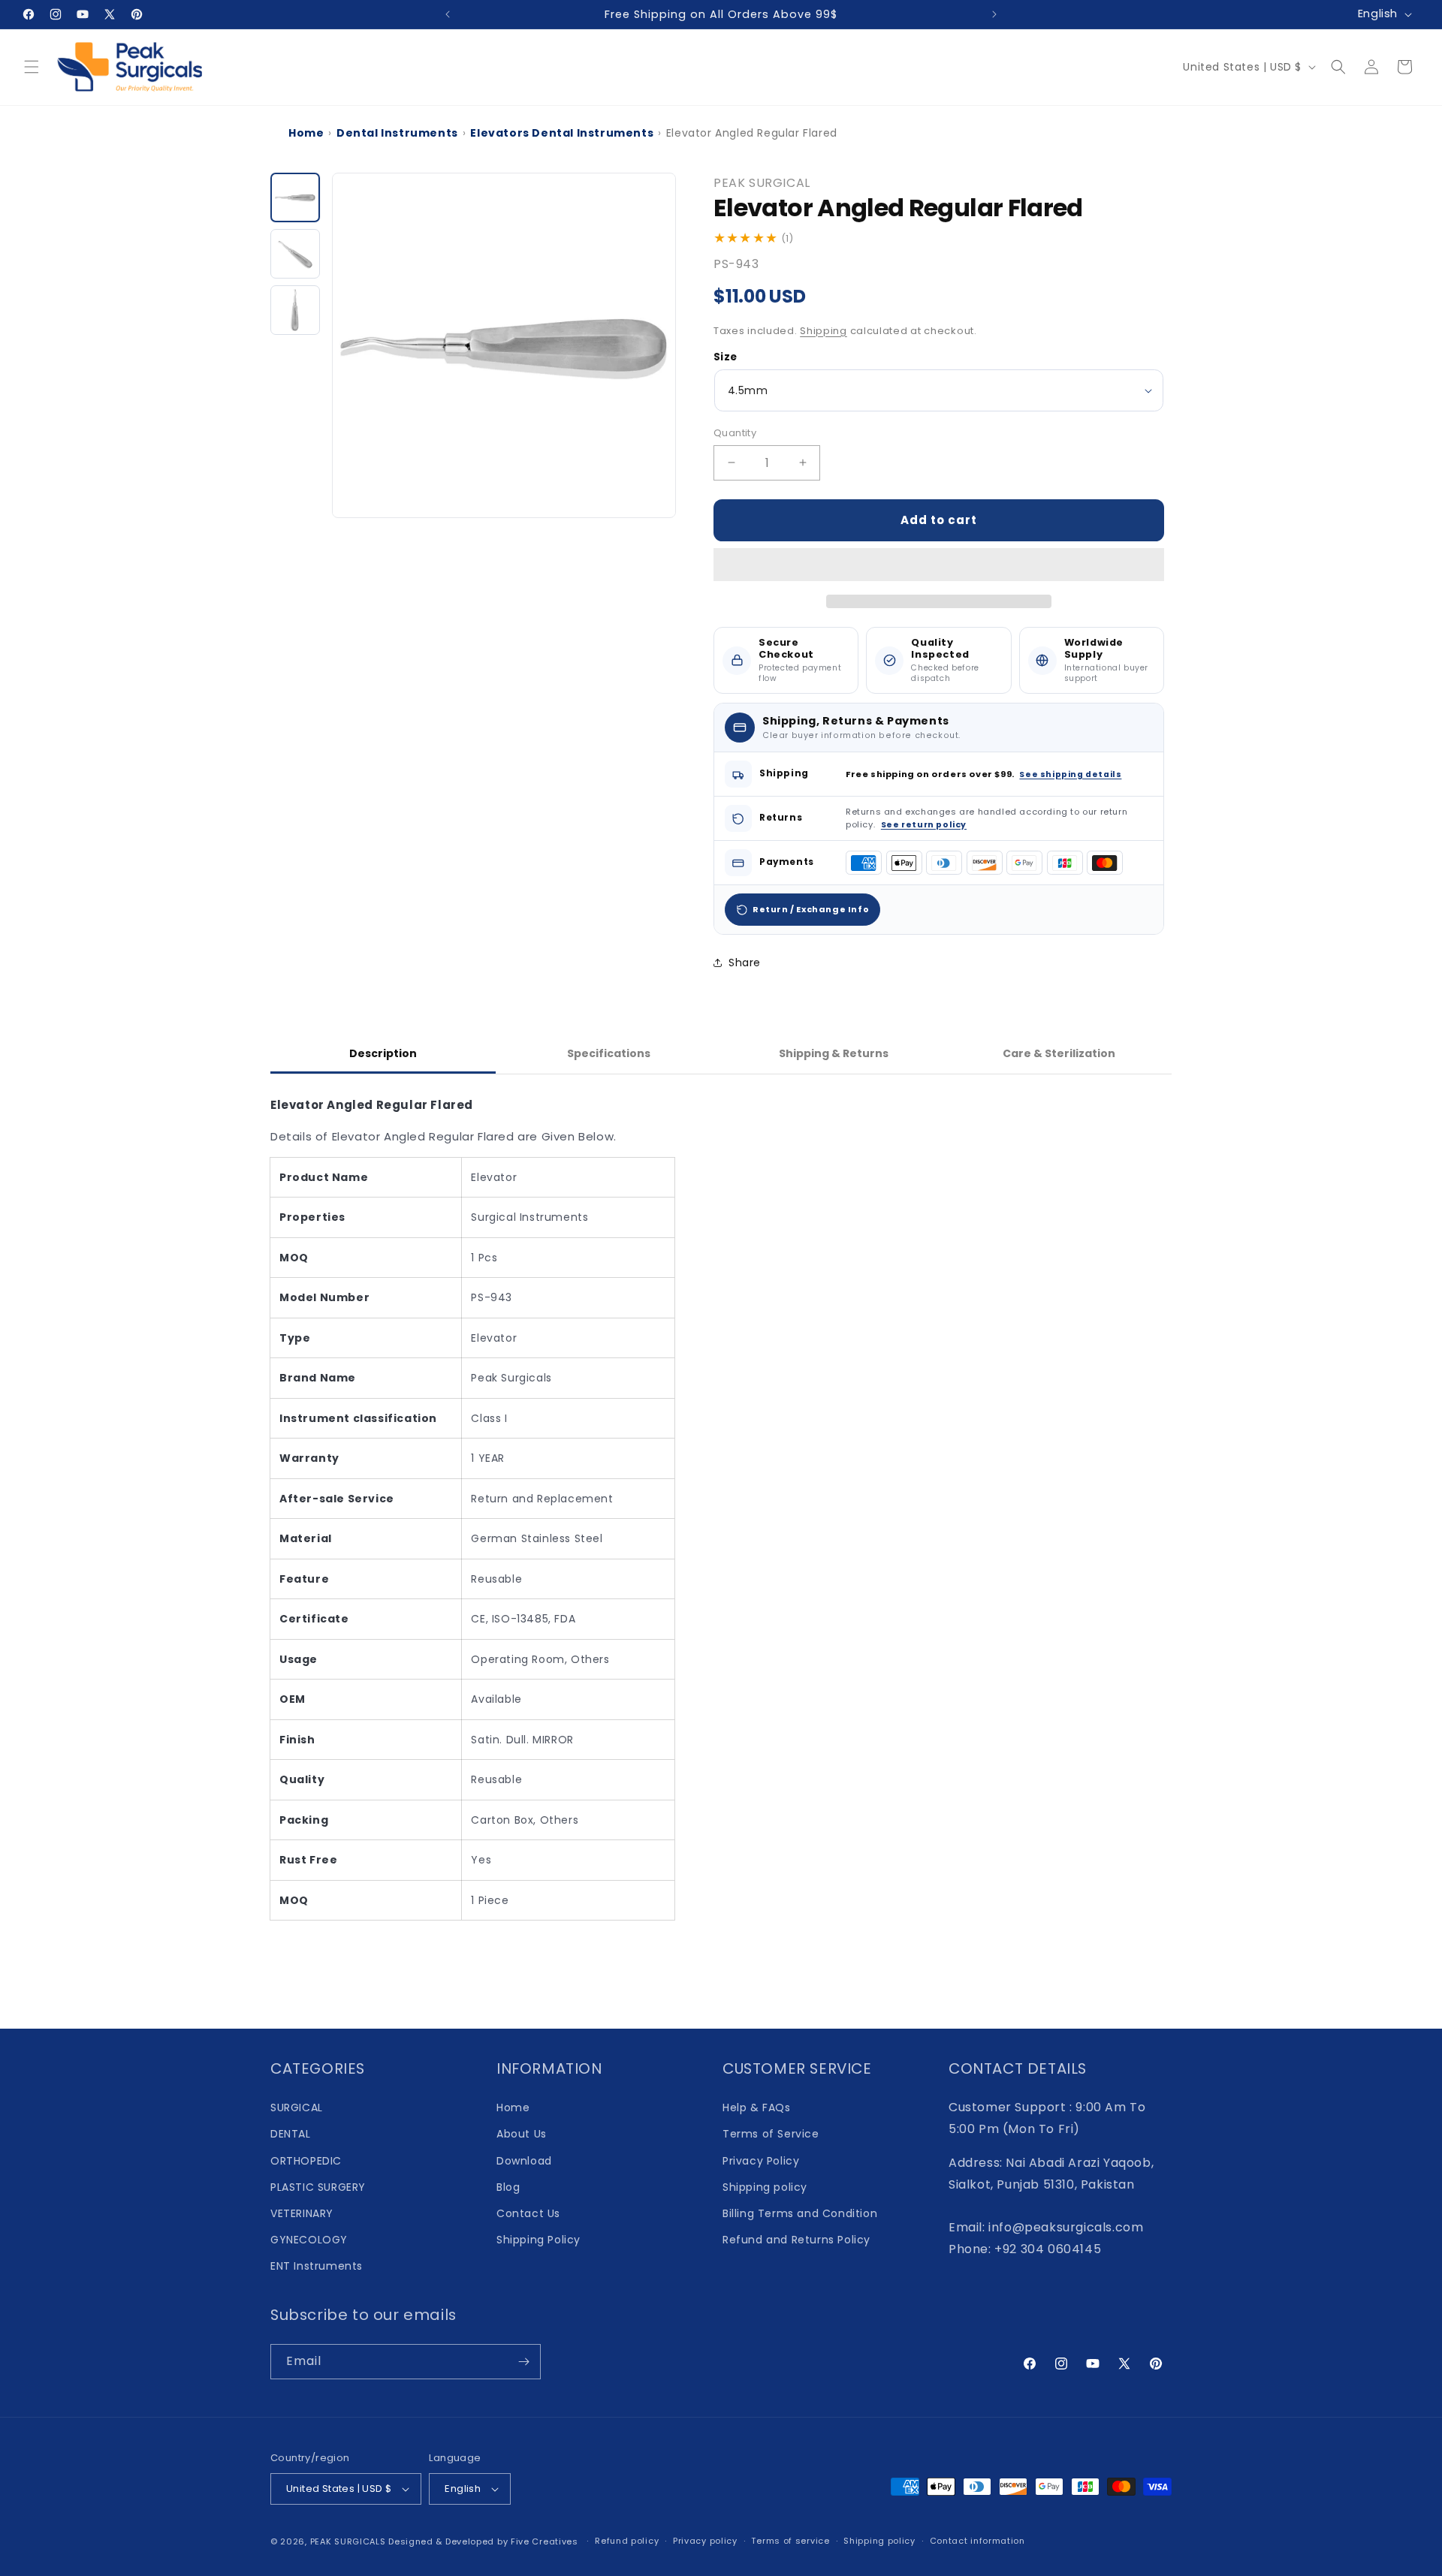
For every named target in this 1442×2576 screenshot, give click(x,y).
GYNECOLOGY (309, 2240)
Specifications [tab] (609, 1053)
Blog (508, 2187)
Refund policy (627, 2541)
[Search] (1338, 67)
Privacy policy (705, 2541)
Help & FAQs (757, 2107)
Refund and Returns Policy (796, 2240)
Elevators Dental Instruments (562, 133)
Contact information (977, 2541)
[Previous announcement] (448, 14)
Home (306, 133)
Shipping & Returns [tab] (834, 1053)
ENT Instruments (317, 2266)
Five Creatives (546, 2541)
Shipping (824, 331)
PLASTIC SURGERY (318, 2187)
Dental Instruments (397, 133)
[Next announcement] (994, 14)
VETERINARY (302, 2213)
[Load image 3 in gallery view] (295, 310)
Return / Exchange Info (811, 909)
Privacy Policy (761, 2161)
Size (726, 357)
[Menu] (32, 67)
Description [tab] (383, 1053)
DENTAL (291, 2134)
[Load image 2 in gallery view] (295, 254)
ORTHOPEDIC (306, 2161)
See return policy (924, 825)
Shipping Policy (538, 2240)
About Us (522, 2134)
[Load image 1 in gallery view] (295, 197)
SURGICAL (297, 2107)
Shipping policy (765, 2187)
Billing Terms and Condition (800, 2213)
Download (524, 2161)
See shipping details (1070, 774)
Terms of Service (771, 2134)
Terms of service (790, 2541)
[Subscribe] (523, 2362)
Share (745, 963)
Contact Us (528, 2213)
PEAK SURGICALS (348, 2541)
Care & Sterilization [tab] (1059, 1053)
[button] (939, 565)
